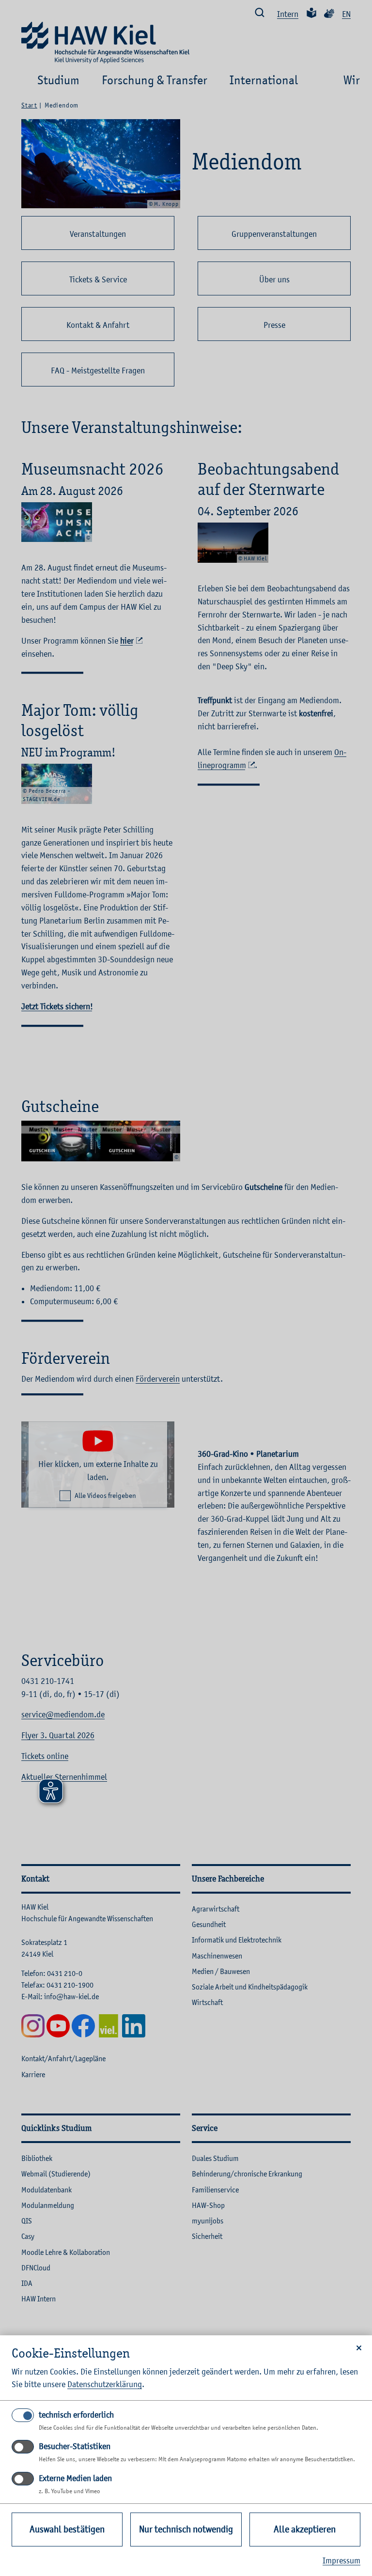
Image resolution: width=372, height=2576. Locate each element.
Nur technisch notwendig (186, 2529)
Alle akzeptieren (305, 2529)
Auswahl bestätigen (67, 2529)
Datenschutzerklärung (105, 2384)
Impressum (341, 2561)
